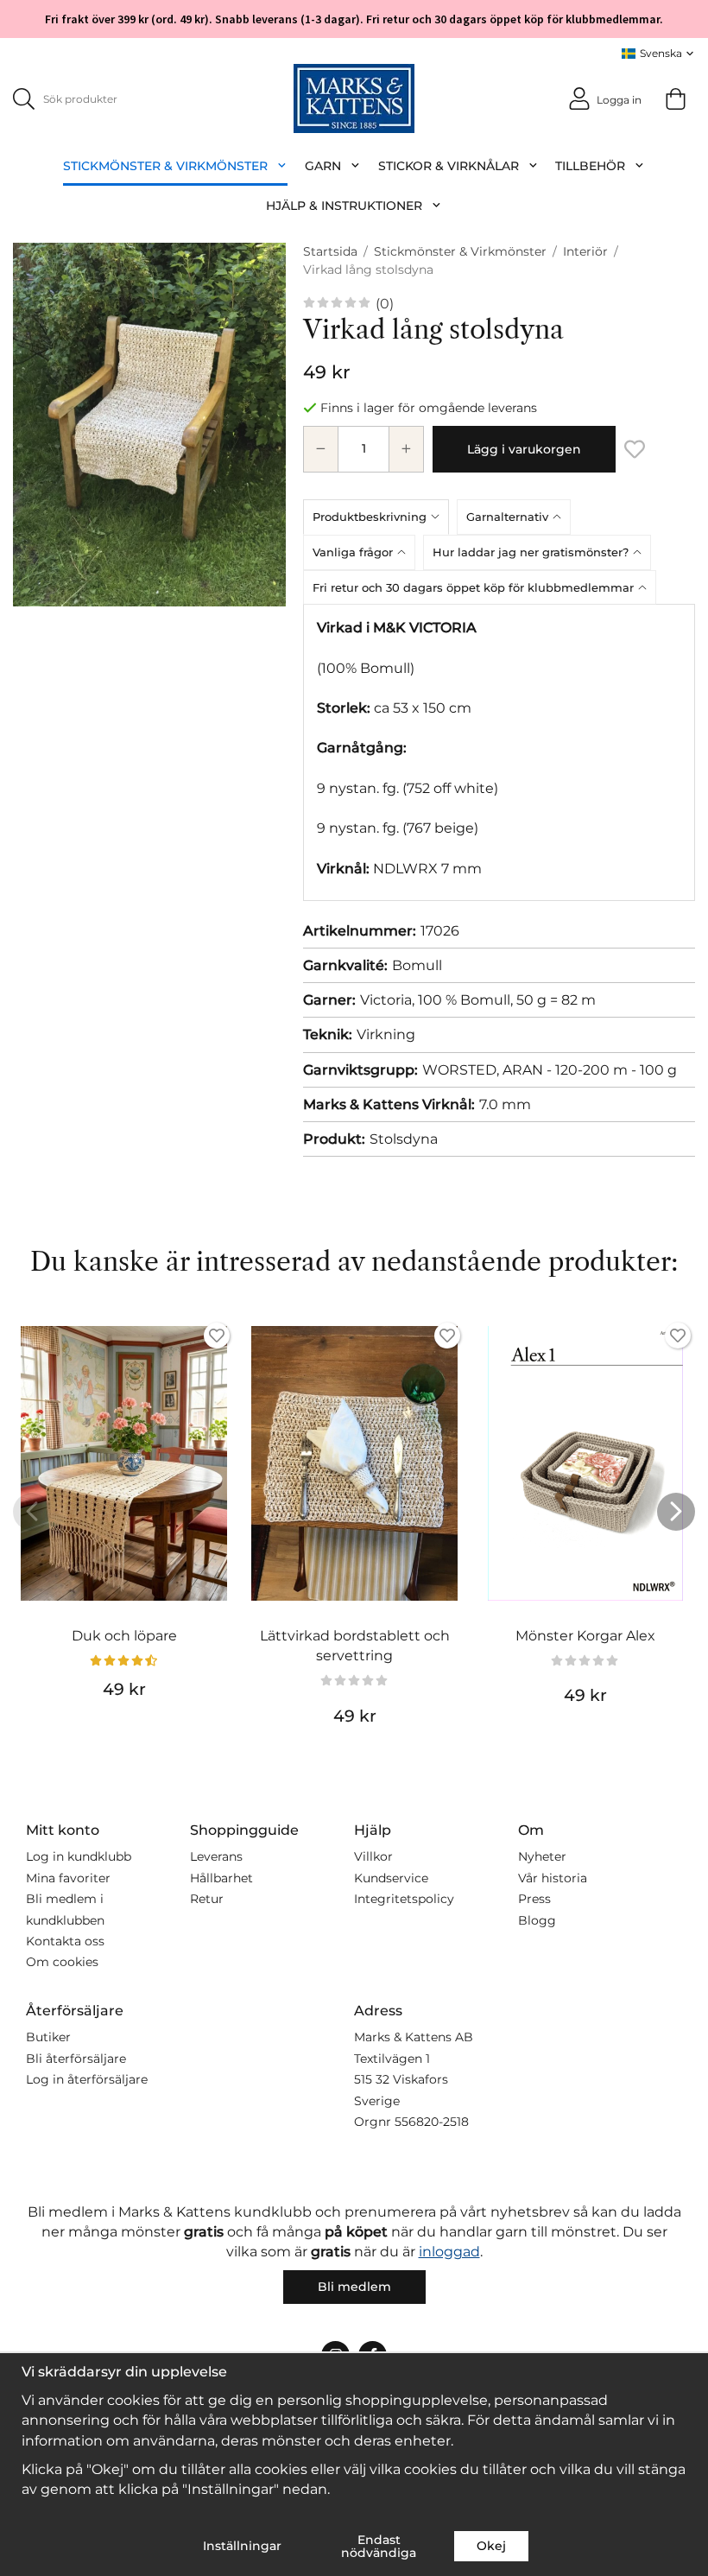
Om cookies (62, 1962)
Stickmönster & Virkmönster (165, 166)
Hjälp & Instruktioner (344, 206)
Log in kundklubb (79, 1856)
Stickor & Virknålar (449, 166)
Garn (323, 166)
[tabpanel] (499, 752)
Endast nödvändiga (379, 2546)
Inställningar (242, 2546)
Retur (207, 1899)
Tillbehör (590, 166)
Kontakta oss (65, 1941)
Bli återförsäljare (76, 2059)
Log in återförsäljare (87, 2079)
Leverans (216, 1856)
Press (534, 1899)
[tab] (380, 517)
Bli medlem (354, 2287)
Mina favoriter (68, 1878)
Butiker (48, 2037)
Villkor (373, 1856)
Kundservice (391, 1878)
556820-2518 (432, 2122)
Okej (491, 2546)
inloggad (449, 2252)
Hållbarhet (221, 1878)
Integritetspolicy (404, 1899)
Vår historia (553, 1878)
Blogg (537, 1920)
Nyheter (542, 1856)
